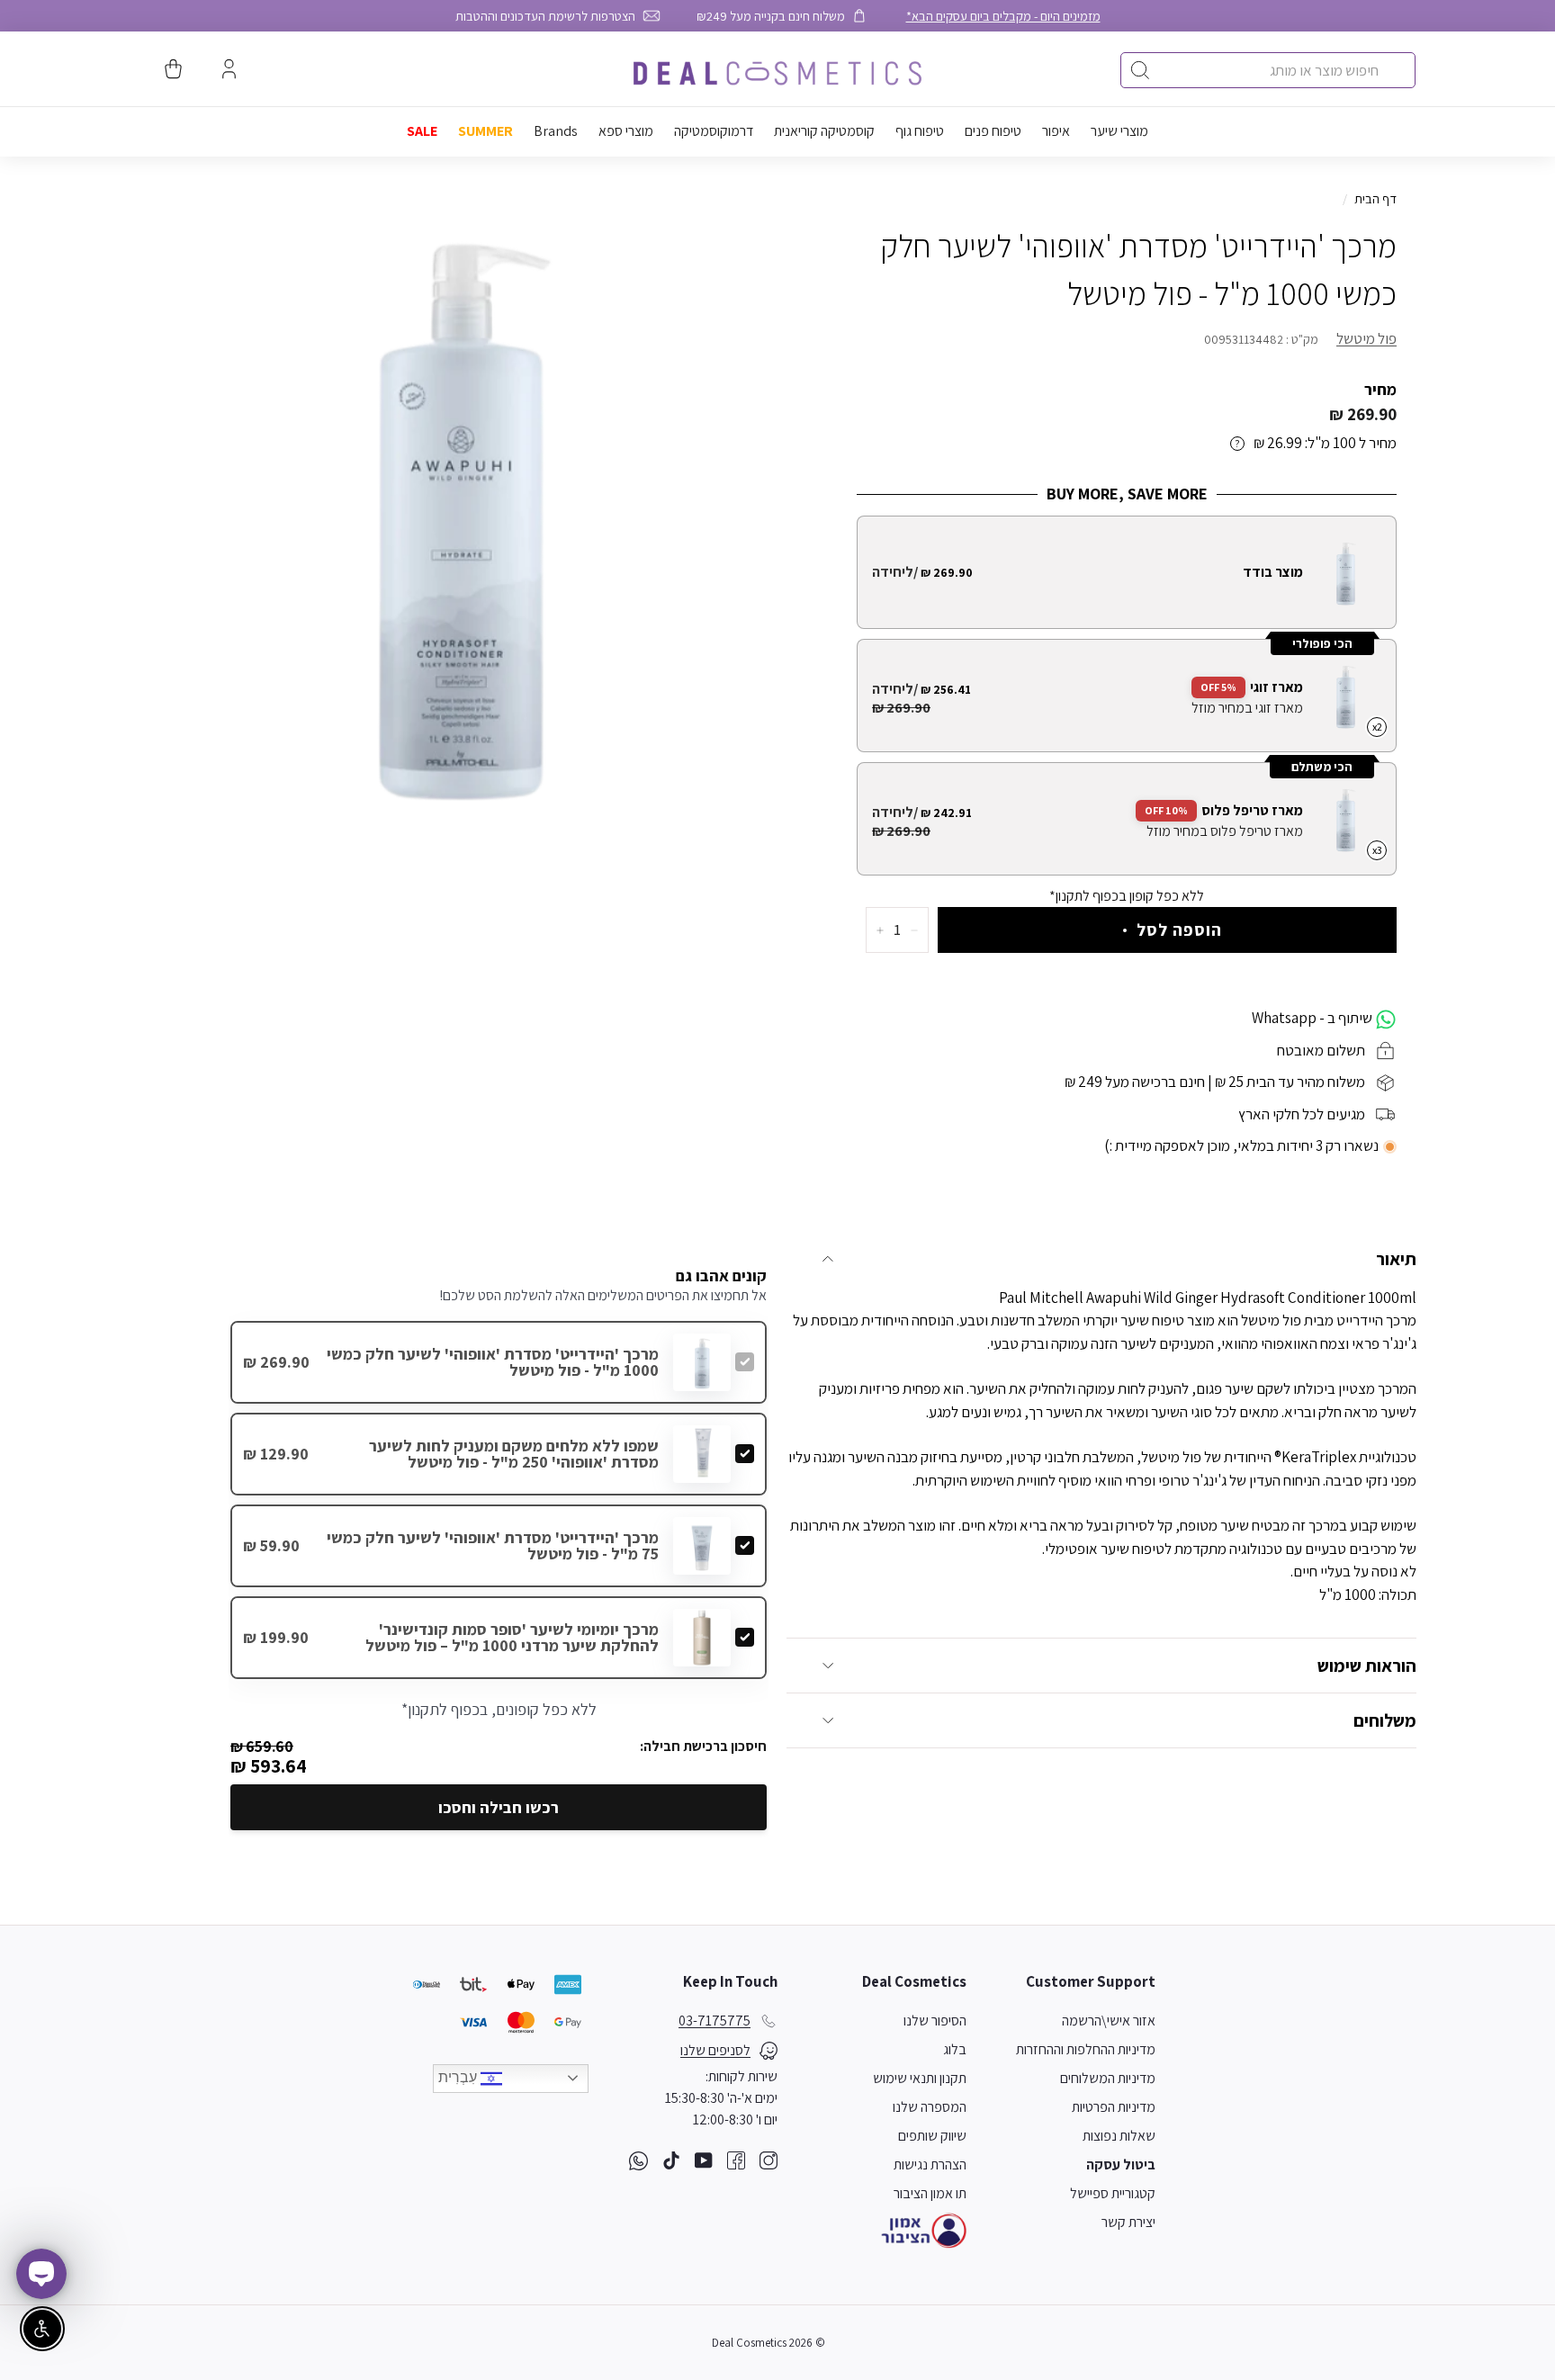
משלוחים (1385, 1720)
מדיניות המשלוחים (1108, 2078)
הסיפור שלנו (935, 2021)
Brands (556, 131)
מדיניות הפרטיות (1114, 2107)
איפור (1056, 131)
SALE (422, 131)
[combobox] (1268, 70)
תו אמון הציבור (930, 2193)
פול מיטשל (1366, 338)
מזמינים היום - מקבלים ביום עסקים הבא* (1003, 16)
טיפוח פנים (993, 131)
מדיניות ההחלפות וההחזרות (1086, 2049)
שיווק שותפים (932, 2136)
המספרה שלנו (930, 2107)
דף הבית (1375, 198)
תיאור (1396, 1259)
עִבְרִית (459, 2077)
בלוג (955, 2049)
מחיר (1380, 389)
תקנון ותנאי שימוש (920, 2078)
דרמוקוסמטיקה (714, 131)
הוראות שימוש (1367, 1666)
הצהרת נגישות (930, 2164)
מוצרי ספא (626, 131)
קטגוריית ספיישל (1113, 2193)
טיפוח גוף (920, 131)
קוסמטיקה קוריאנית (824, 131)
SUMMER (485, 131)
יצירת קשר (1128, 2222)
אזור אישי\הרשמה (1109, 2021)
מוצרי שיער (1119, 131)
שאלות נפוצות (1119, 2136)
